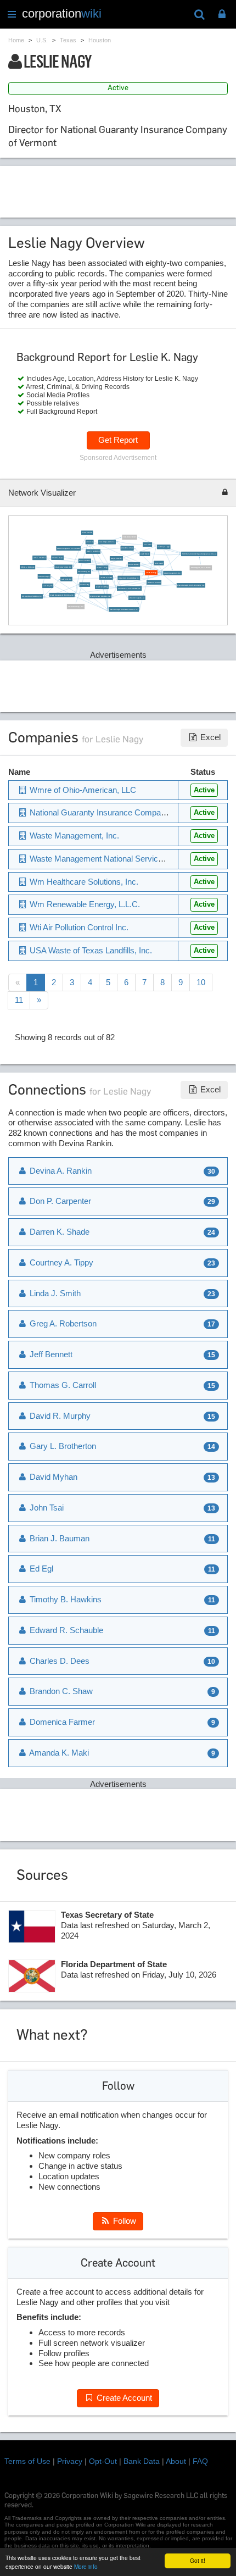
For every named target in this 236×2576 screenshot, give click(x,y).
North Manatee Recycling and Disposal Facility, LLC (199, 554)
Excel (209, 737)
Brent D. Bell (159, 563)
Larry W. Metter (66, 579)
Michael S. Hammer (154, 582)
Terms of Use (27, 2461)
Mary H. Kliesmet (117, 558)
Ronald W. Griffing (102, 587)
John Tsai (89, 542)
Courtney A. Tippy (163, 546)
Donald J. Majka (57, 557)
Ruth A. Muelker (134, 564)
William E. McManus (28, 567)
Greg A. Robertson (62, 1323)
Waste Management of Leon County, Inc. (191, 585)
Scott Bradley (85, 584)
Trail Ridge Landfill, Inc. (107, 542)
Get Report (118, 440)
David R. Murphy (44, 576)
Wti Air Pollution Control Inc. (78, 927)
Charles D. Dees (58, 1661)
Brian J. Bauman (85, 561)
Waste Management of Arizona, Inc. (62, 595)
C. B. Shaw (148, 544)
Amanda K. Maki (58, 1753)
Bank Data (142, 2461)
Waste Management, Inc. (172, 573)
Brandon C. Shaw (127, 548)
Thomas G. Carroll (106, 577)
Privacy (70, 2461)
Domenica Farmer (130, 537)
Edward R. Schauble (65, 1630)
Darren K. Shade (58, 1232)
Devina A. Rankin (60, 1171)
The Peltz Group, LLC (76, 606)
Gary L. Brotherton (62, 1446)
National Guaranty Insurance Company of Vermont (119, 812)
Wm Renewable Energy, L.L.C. (84, 904)
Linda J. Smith (54, 1293)
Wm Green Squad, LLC (137, 598)
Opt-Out (103, 2461)
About (176, 2461)
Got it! (198, 2560)
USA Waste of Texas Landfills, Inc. (130, 588)
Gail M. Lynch (48, 585)
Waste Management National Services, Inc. (124, 609)
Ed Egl (40, 1569)
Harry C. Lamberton (93, 551)
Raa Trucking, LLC (84, 571)
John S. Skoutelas (40, 557)
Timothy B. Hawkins (64, 1599)
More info (86, 2566)
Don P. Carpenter (59, 1201)
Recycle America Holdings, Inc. (129, 578)
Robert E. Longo (102, 567)
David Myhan (145, 554)
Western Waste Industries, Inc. (100, 596)
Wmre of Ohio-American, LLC (82, 790)
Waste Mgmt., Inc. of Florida (201, 568)
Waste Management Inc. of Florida (68, 548)
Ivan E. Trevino (87, 533)
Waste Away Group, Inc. (63, 567)
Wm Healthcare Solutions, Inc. (32, 596)
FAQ (200, 2461)
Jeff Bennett (50, 1354)
